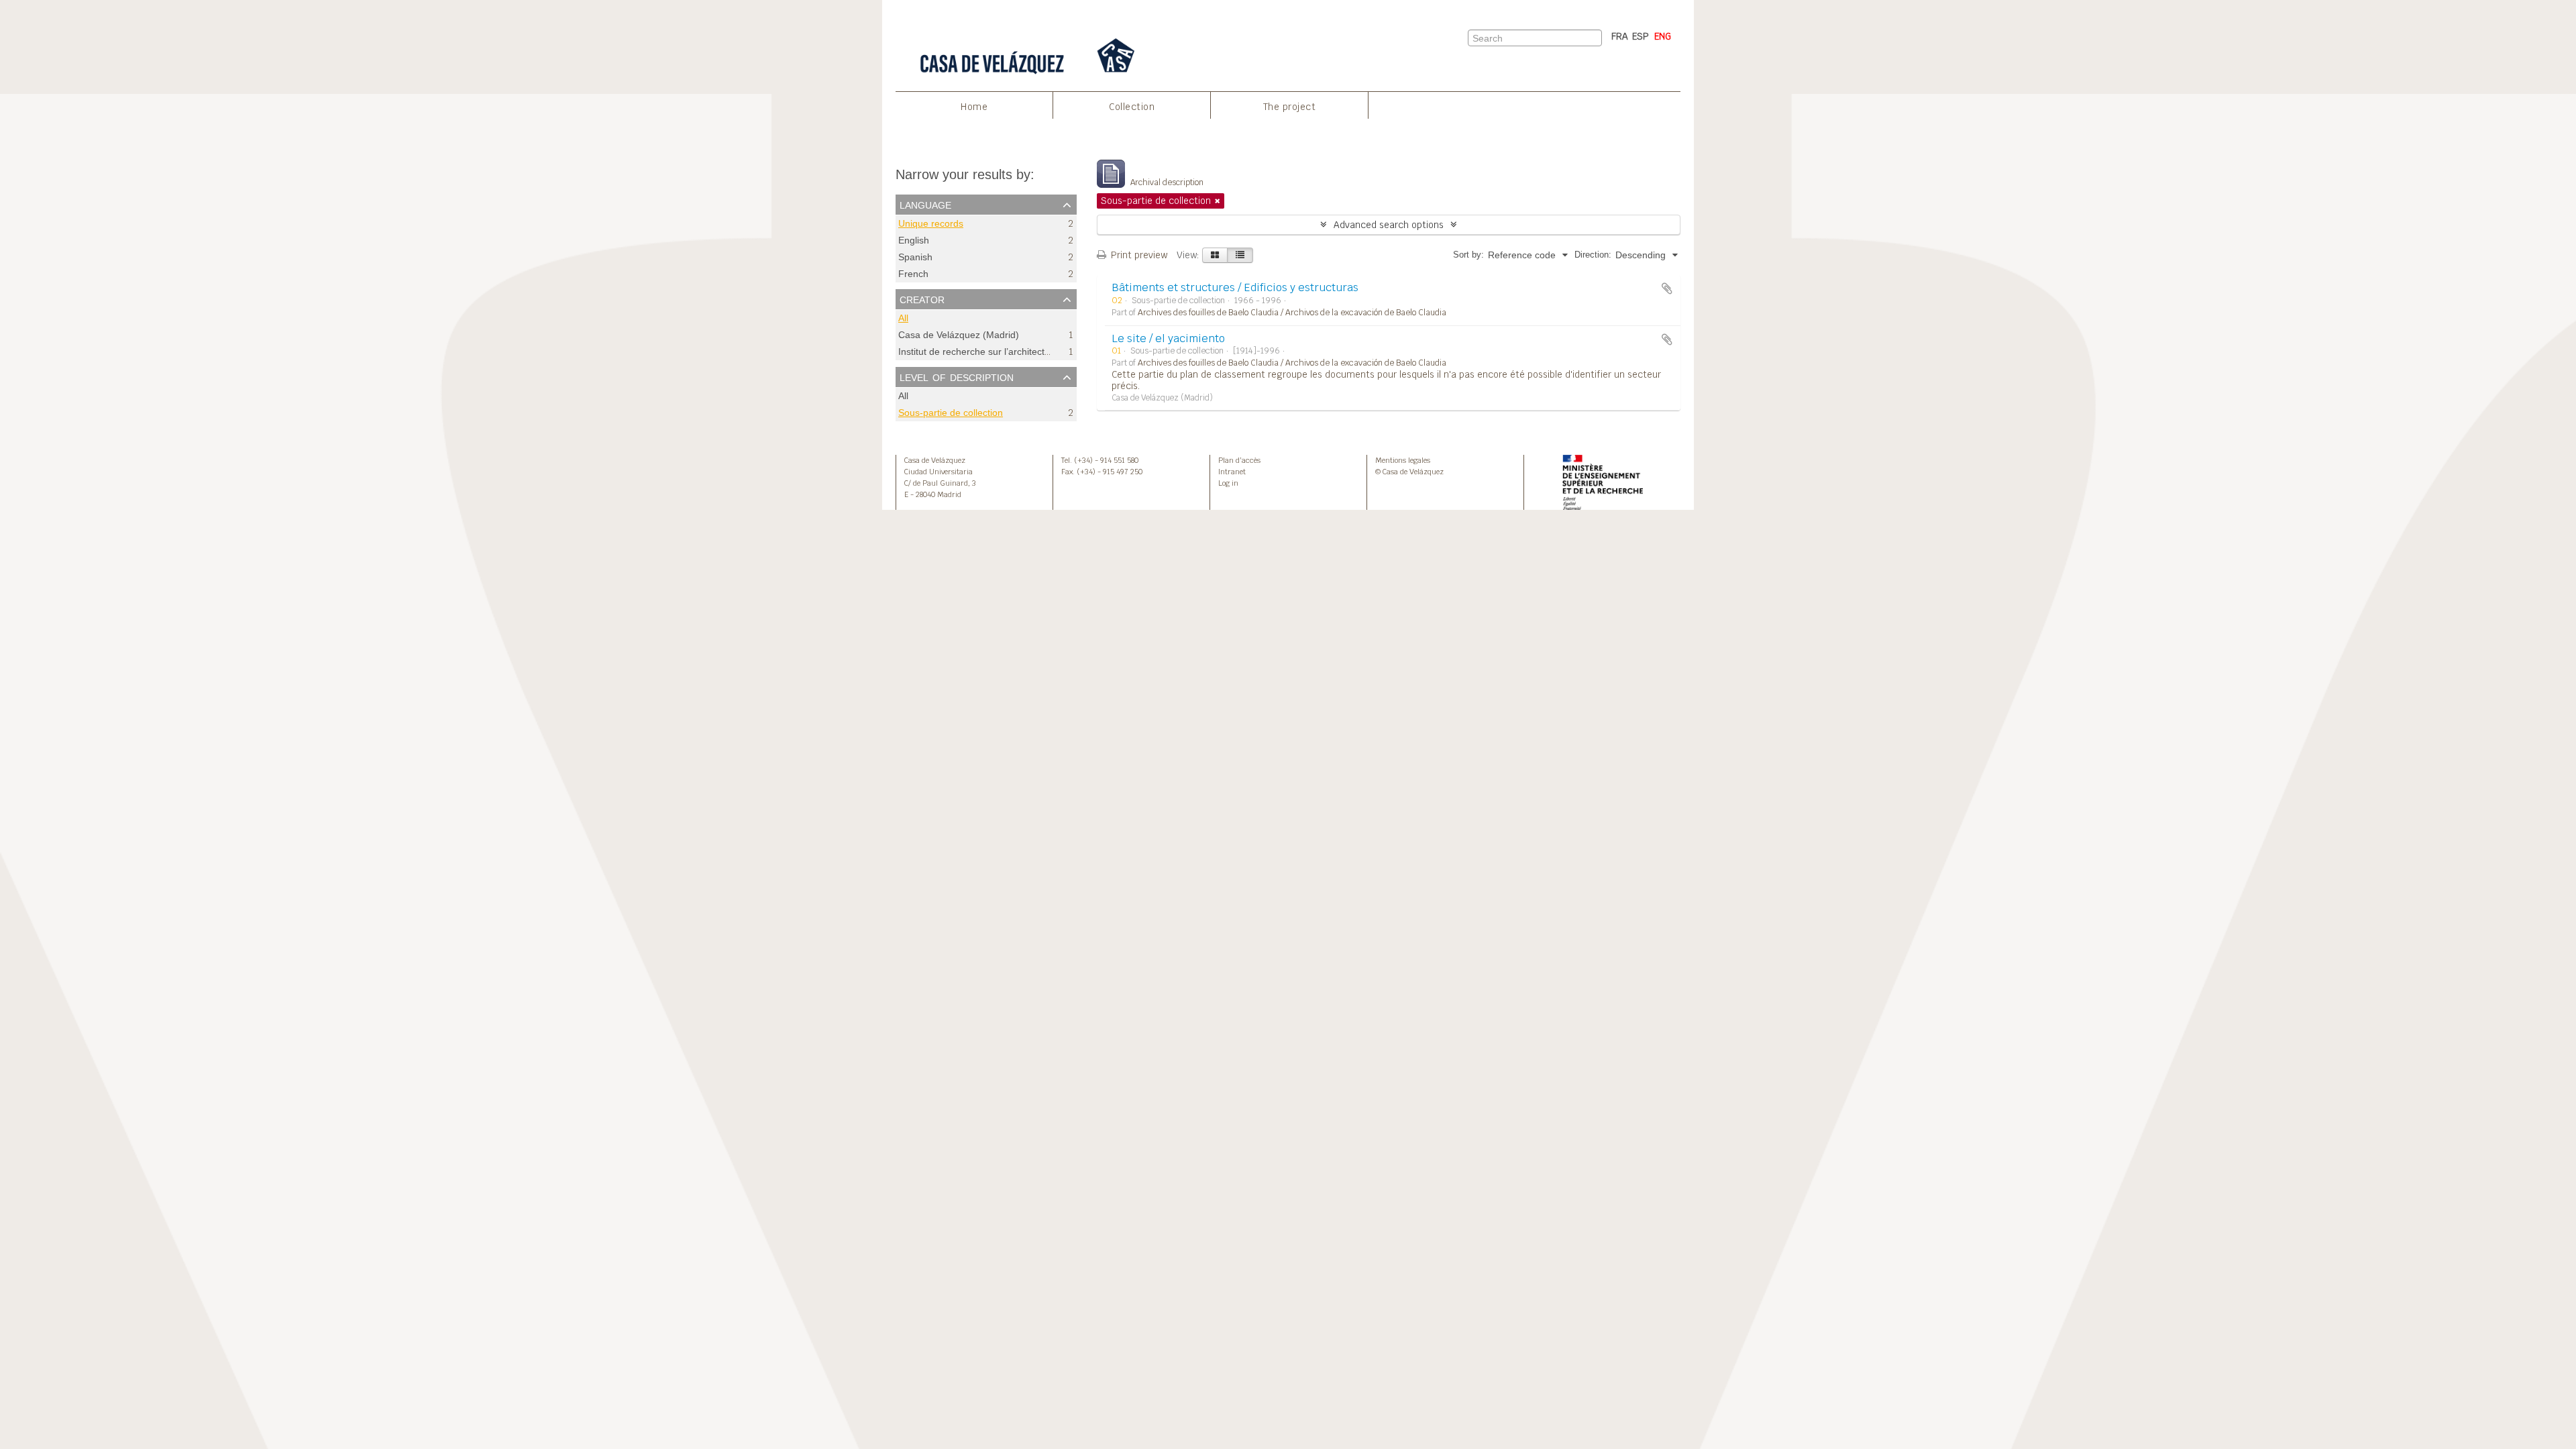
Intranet (1232, 472)
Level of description (957, 376)
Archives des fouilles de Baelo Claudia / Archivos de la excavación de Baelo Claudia (1292, 313)
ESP (1641, 36)
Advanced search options (1389, 225)
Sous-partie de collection (951, 413)
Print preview (1138, 255)
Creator (922, 299)
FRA (1620, 36)
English (914, 240)
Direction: (1593, 255)
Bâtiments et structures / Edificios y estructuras (1235, 287)
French (913, 274)
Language (925, 204)
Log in (1228, 483)
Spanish (915, 257)
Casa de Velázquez (935, 460)
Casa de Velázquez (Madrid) (959, 335)
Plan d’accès (1239, 460)
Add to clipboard (1667, 288)
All (903, 318)
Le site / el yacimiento (1168, 338)
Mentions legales (1403, 460)
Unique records (931, 224)
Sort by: (1468, 255)
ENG (1663, 36)
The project (1290, 107)
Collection (1132, 107)
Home (974, 107)
